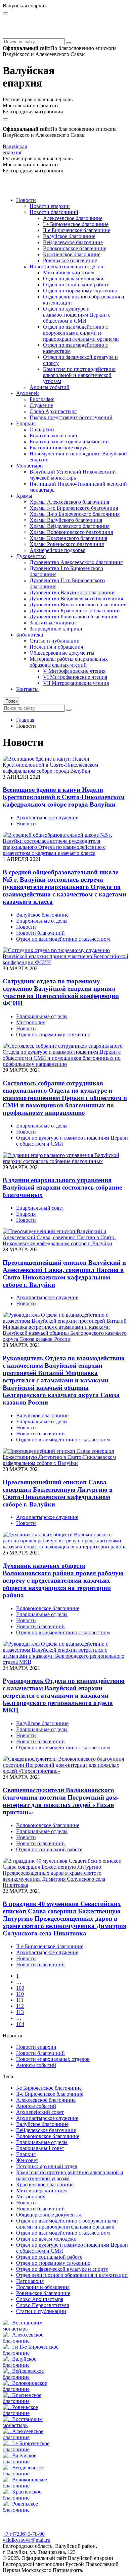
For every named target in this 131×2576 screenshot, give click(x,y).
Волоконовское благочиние (75, 248)
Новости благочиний (54, 212)
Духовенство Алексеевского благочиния (76, 562)
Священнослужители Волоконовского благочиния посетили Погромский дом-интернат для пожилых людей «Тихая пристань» (61, 1801)
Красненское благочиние (72, 254)
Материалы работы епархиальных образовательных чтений (69, 662)
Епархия (26, 423)
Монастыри (30, 466)
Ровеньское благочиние (70, 260)
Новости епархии (50, 206)
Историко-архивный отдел (47, 2166)
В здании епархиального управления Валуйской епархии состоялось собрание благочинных (62, 1187)
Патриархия (30, 2281)
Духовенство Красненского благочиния (75, 611)
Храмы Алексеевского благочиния (69, 502)
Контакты (27, 689)
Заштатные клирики (53, 623)
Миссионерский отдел (69, 272)
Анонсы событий (50, 387)
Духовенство (31, 556)
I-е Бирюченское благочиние (76, 224)
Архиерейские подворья (57, 550)
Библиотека (30, 635)
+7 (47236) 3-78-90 (24, 2534)
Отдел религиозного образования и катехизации (72, 2275)
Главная (25, 720)
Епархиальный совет (54, 435)
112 (20, 2006)
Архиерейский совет (40, 2112)
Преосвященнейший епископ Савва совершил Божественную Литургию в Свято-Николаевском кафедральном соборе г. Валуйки (58, 1493)
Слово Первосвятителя (42, 2305)
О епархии (42, 429)
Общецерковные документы (62, 653)
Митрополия (31, 1022)
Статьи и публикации (55, 641)
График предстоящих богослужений (71, 417)
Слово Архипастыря (53, 411)
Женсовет (27, 2160)
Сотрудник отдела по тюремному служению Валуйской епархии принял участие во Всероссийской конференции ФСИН (61, 992)
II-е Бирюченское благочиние (77, 230)
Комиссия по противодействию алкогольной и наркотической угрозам (79, 375)
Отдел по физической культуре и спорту (62, 2269)
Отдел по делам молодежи (73, 279)
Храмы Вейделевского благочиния (70, 526)
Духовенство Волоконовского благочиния (78, 605)
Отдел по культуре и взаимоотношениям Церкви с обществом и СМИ (77, 315)
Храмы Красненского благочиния (68, 538)
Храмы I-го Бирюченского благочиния (74, 508)
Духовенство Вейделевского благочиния (76, 598)
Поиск (11, 701)
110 (20, 1994)
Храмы (24, 496)
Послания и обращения (56, 647)
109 (20, 1988)
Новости (26, 200)
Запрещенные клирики (56, 629)
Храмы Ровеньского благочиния (67, 544)
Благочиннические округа (60, 448)
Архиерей (28, 393)
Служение (41, 405)
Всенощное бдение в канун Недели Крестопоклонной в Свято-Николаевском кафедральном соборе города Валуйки (64, 797)
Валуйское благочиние (69, 236)
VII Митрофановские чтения (76, 683)
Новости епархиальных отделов (66, 266)
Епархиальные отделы (42, 921)
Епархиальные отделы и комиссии (69, 442)
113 (20, 2012)
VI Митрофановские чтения (75, 677)
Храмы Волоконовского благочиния (71, 532)
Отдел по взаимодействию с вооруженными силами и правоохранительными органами (81, 333)
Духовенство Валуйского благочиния (73, 592)
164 (20, 2024)
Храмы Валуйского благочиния (66, 520)
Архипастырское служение (47, 817)
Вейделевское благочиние (73, 242)
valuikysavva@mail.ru (27, 2540)
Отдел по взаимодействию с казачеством (63, 939)
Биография (42, 399)
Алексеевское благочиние (73, 218)
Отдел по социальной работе (76, 285)
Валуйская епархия (15, 149)
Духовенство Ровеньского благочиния (73, 617)
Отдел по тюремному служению (80, 291)
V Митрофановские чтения (74, 671)
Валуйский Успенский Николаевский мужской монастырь (73, 475)
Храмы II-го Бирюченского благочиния (75, 514)
